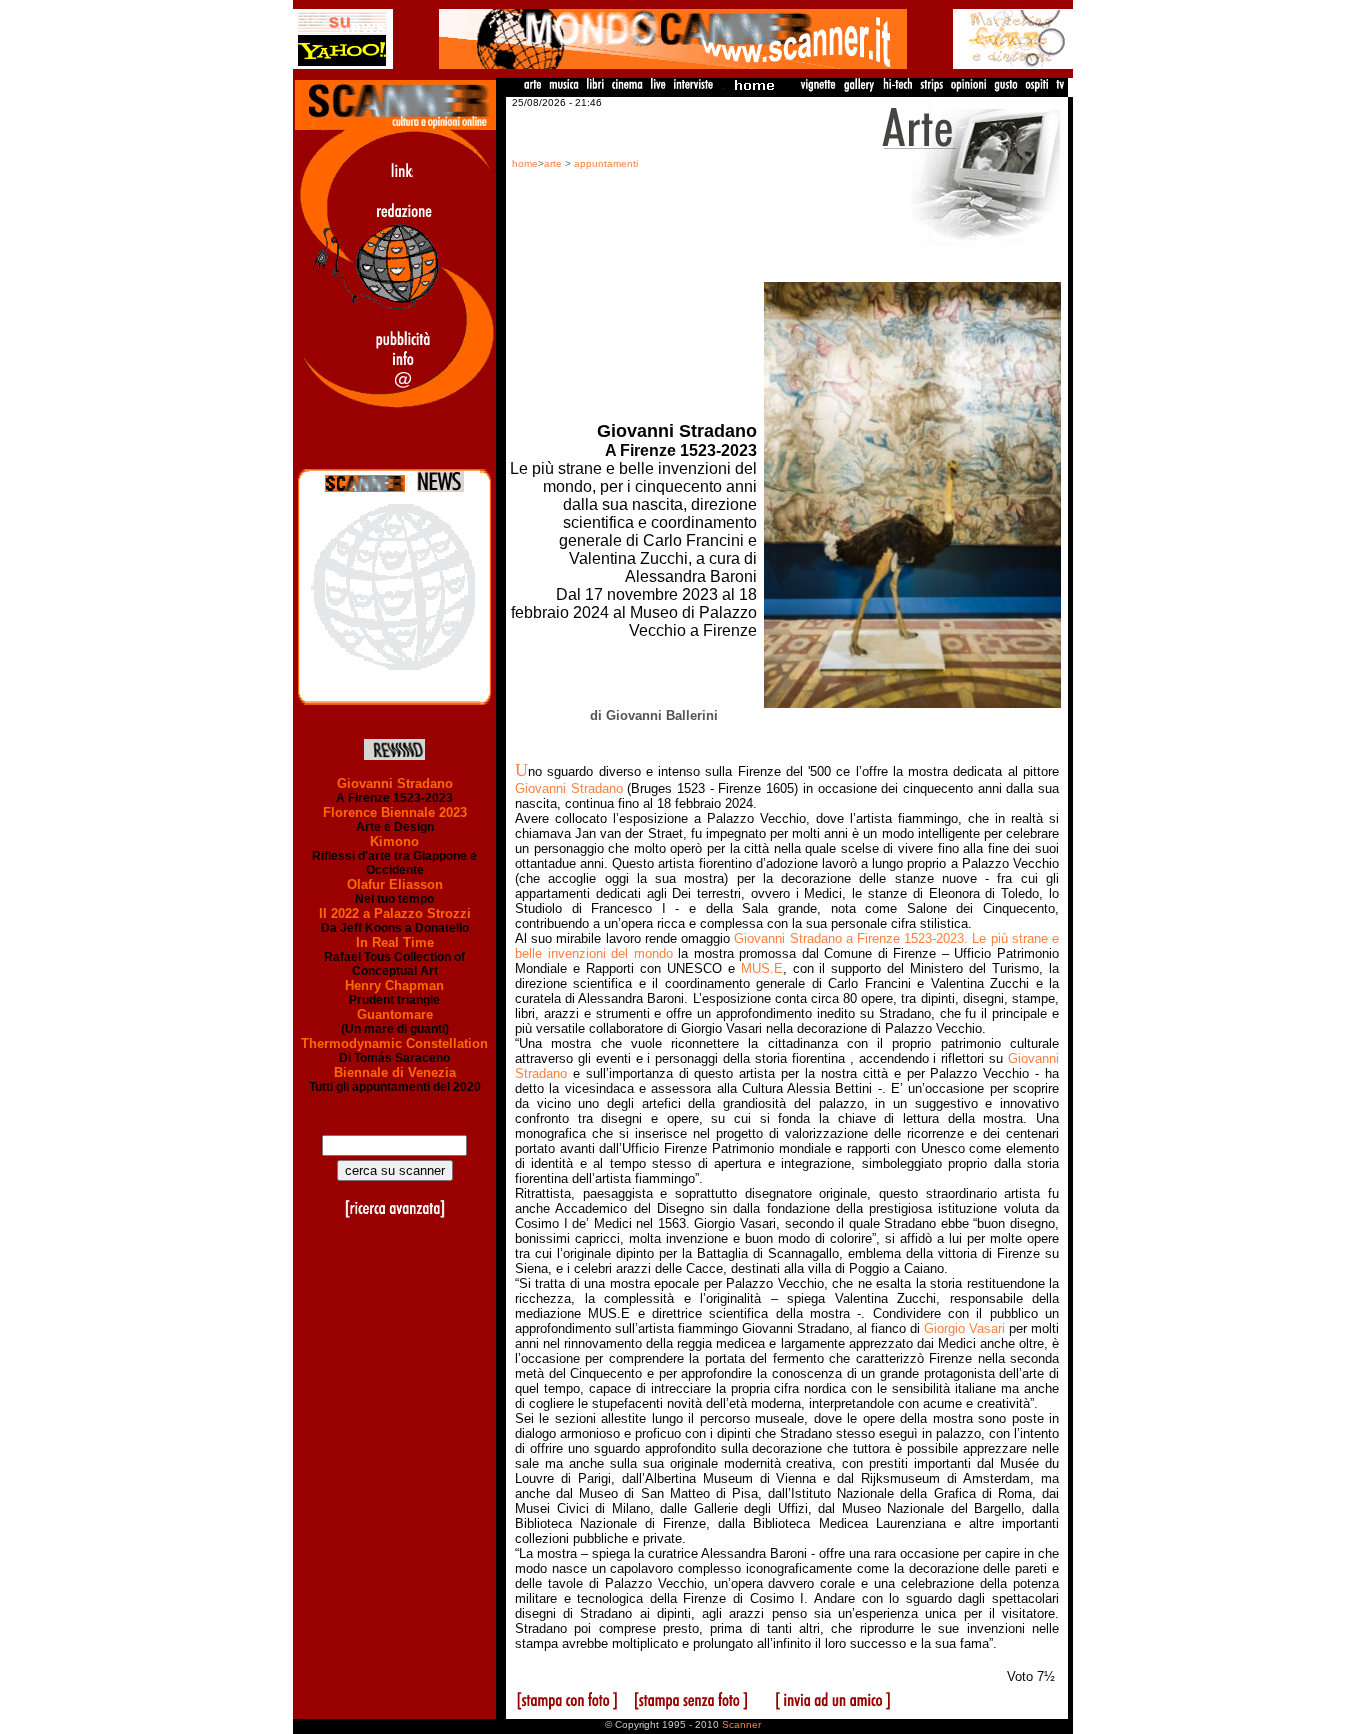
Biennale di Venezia (395, 1072)
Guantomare (395, 1014)
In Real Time (395, 942)
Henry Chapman (394, 985)
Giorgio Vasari (964, 1328)
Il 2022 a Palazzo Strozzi (395, 913)
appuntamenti (606, 163)
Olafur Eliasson (395, 884)
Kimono (394, 841)
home (525, 163)
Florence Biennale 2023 (395, 812)
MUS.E (762, 968)
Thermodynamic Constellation (394, 1043)
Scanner (741, 1724)
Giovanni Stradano (395, 783)
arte (553, 163)
